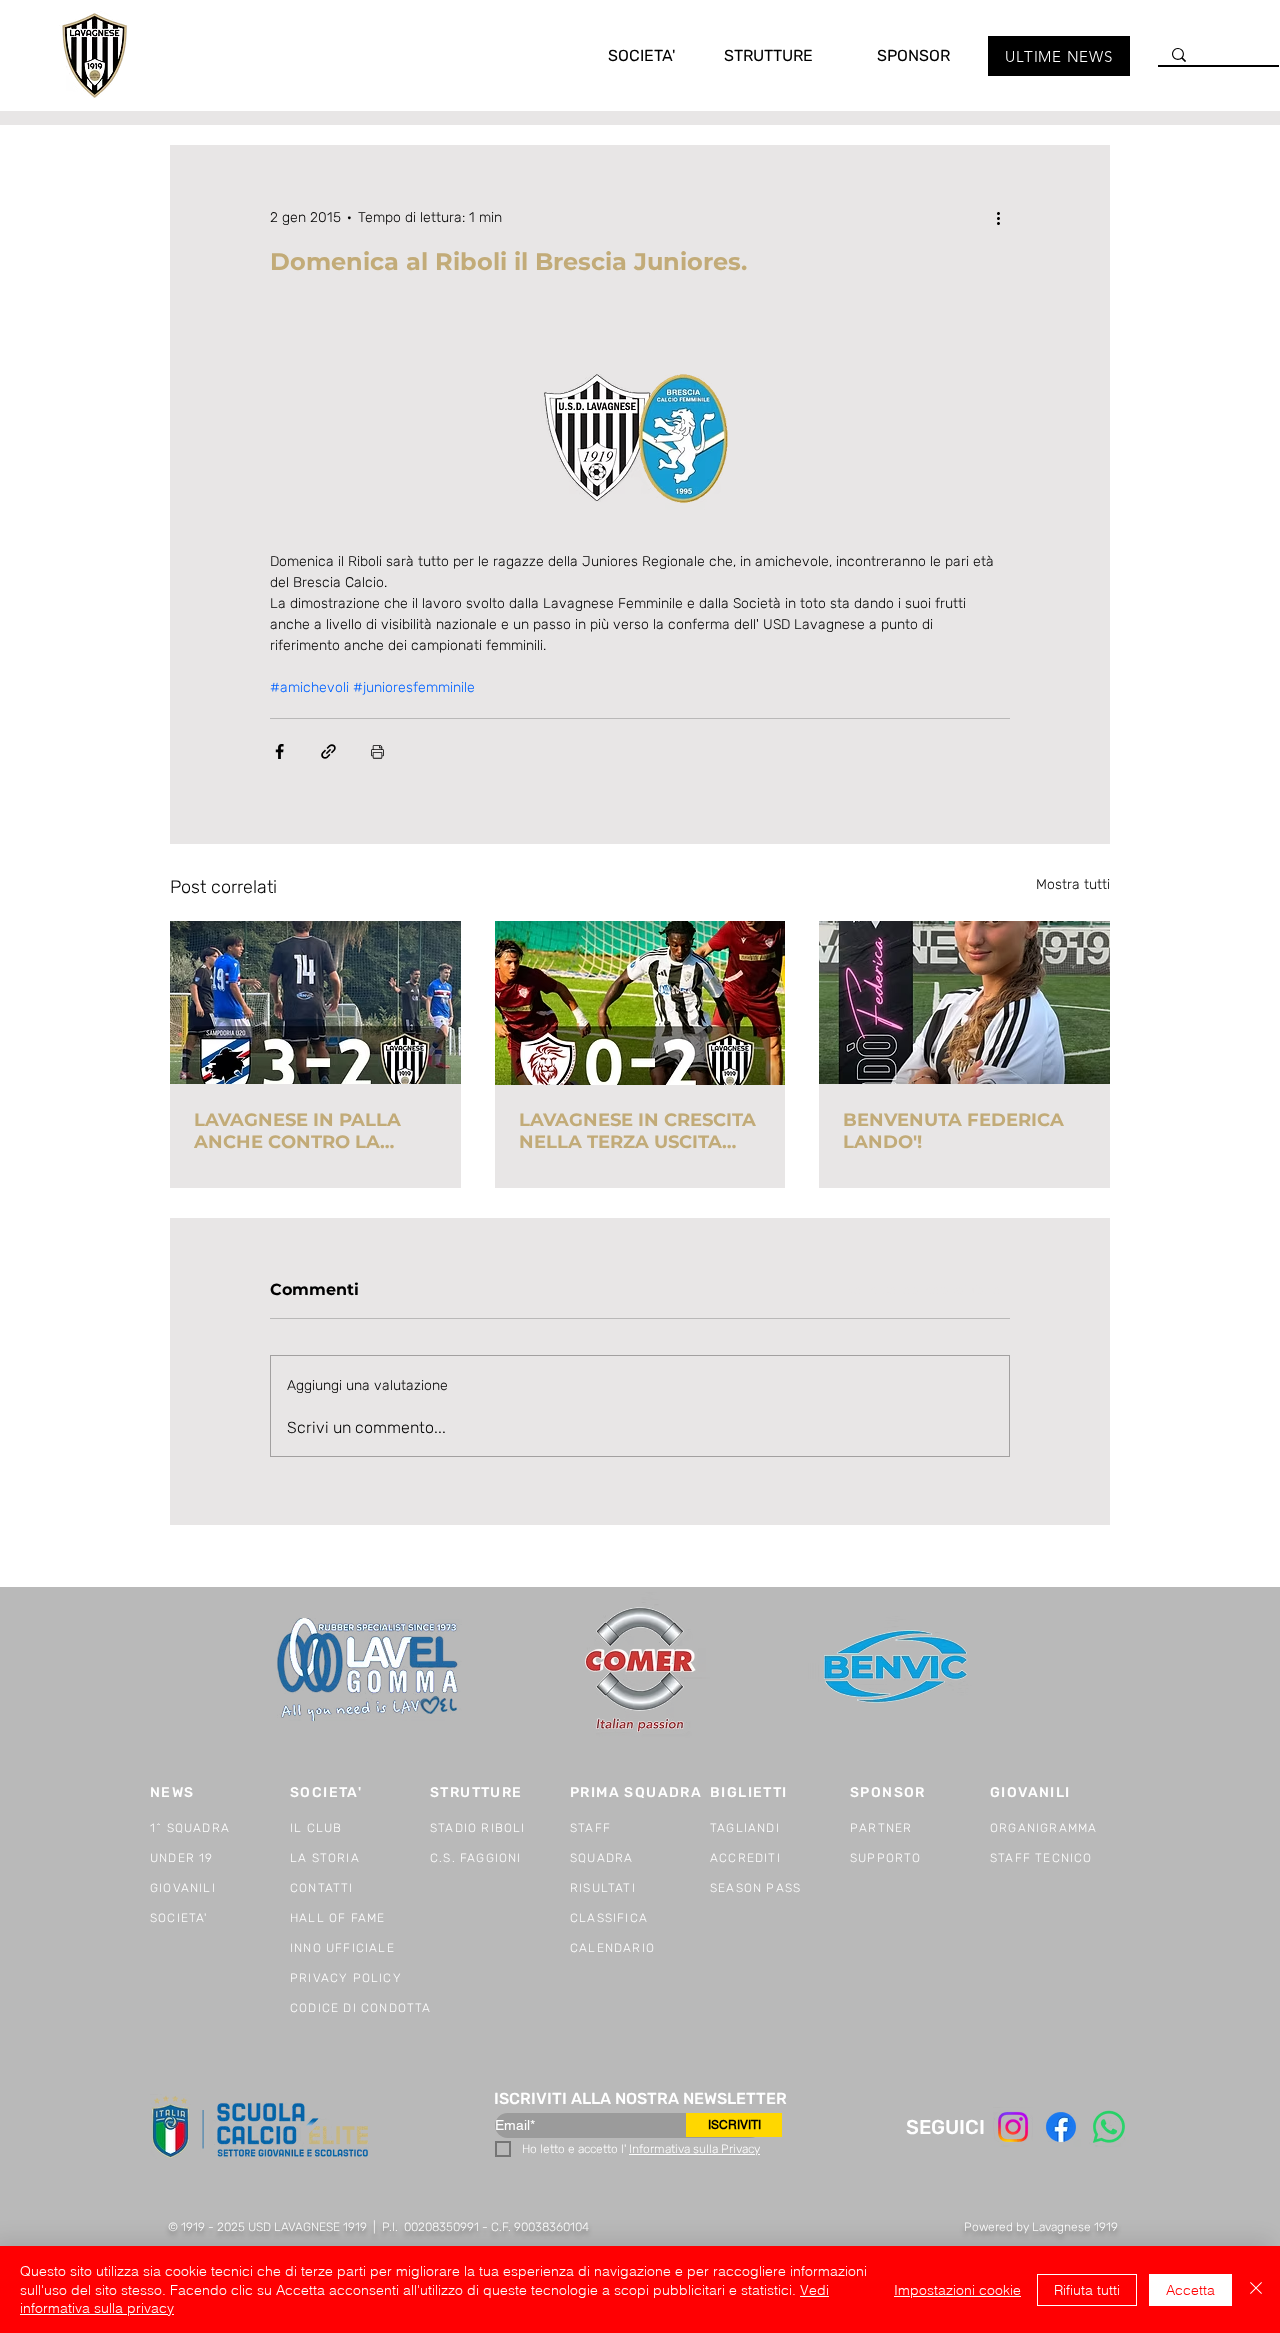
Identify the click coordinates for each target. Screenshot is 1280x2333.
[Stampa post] (377, 751)
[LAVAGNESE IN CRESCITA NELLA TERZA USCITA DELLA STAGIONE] (640, 1003)
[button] (621, 55)
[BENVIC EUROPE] (897, 1669)
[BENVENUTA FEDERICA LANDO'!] (964, 1002)
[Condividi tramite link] (328, 751)
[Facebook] (1061, 2127)
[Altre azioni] (998, 217)
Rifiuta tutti (1087, 2290)
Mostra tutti (1073, 884)
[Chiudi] (1256, 2289)
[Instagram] (1013, 2127)
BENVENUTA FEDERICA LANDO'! (953, 1131)
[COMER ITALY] (640, 1670)
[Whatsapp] (1109, 2127)
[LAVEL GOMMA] (369, 1669)
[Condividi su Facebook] (279, 751)
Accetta (1190, 2290)
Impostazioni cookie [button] (957, 2290)
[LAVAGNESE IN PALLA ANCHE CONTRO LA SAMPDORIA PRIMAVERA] (315, 1002)
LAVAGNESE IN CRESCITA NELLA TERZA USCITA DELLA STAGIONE (637, 1131)
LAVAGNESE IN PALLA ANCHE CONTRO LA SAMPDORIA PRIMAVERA (312, 1131)
